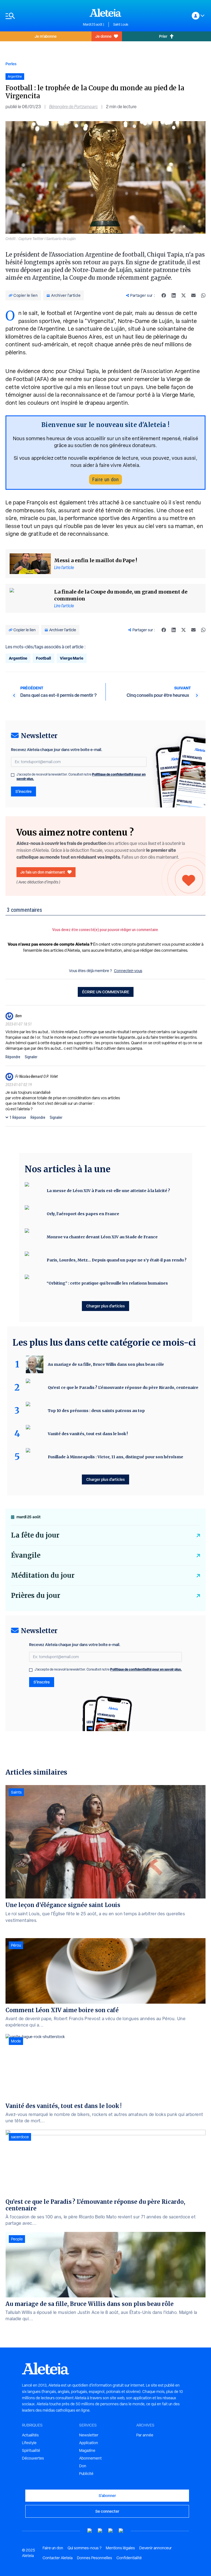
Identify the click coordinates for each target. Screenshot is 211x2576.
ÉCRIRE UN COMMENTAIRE (106, 992)
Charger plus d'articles (105, 1306)
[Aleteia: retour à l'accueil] (105, 13)
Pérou (16, 1945)
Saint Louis (121, 25)
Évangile (26, 1555)
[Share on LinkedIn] (174, 295)
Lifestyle (29, 2443)
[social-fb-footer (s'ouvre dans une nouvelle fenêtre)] (100, 2531)
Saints (16, 1792)
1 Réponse (18, 1117)
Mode (16, 2041)
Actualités (30, 2435)
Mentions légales (120, 2548)
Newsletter (89, 2435)
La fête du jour (35, 1535)
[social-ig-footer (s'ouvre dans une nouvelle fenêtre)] (121, 2531)
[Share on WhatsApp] (203, 295)
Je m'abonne (46, 36)
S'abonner (107, 2495)
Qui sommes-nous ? (84, 2548)
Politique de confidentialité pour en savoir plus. (146, 1669)
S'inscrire (23, 791)
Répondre (13, 1057)
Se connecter (107, 2511)
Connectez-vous (128, 971)
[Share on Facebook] (164, 295)
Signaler (31, 1057)
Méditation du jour (43, 1575)
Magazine (87, 2450)
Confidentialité (129, 2558)
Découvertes (33, 2458)
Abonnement (90, 2458)
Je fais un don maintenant (43, 872)
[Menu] (41, 16)
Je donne (103, 36)
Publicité (86, 2474)
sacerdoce (20, 2137)
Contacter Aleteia (58, 2558)
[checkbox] (13, 775)
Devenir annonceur (156, 2548)
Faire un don (105, 479)
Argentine (18, 658)
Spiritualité (31, 2450)
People (17, 2239)
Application (89, 2443)
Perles (11, 64)
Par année (145, 2435)
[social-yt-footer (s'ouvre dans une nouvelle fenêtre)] (90, 2531)
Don (83, 2466)
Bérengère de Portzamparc (73, 107)
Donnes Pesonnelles (95, 2558)
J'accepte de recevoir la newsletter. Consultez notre (81, 777)
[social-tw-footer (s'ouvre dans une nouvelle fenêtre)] (111, 2531)
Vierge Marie (72, 658)
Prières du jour (36, 1596)
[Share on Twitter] (184, 295)
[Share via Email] (193, 295)
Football (44, 658)
